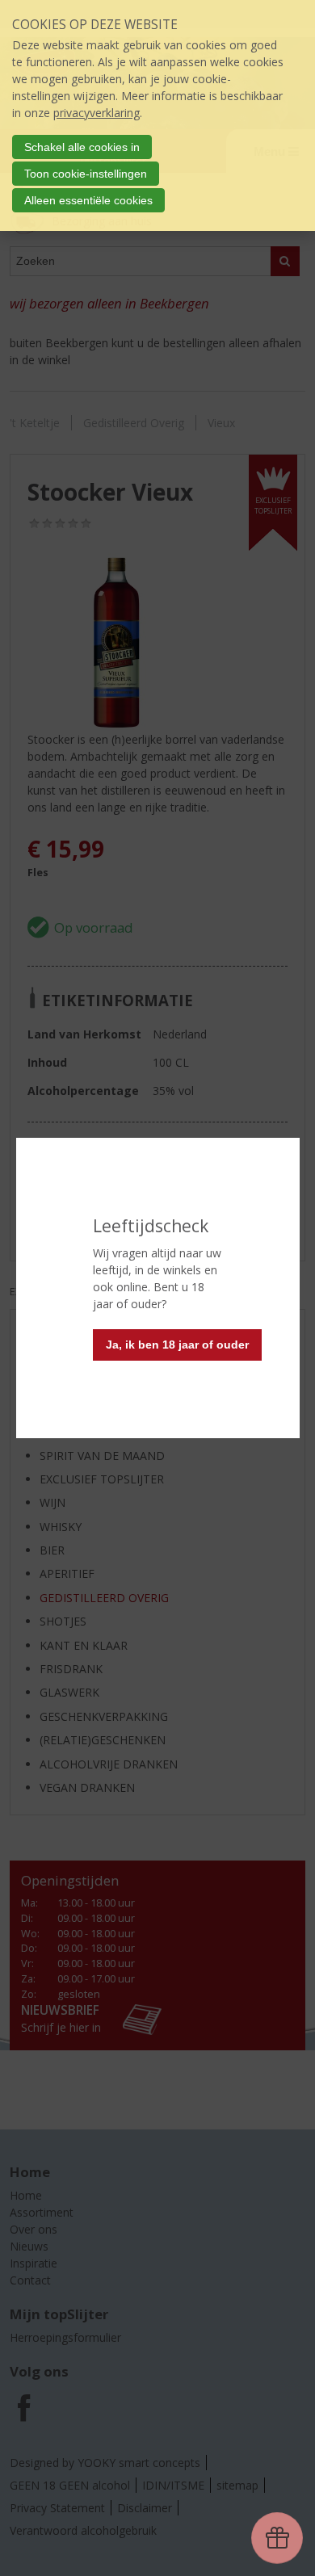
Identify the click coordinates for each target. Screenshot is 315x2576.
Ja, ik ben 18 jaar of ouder (177, 1345)
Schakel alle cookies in (82, 147)
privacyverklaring (97, 113)
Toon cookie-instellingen (86, 174)
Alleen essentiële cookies (88, 200)
